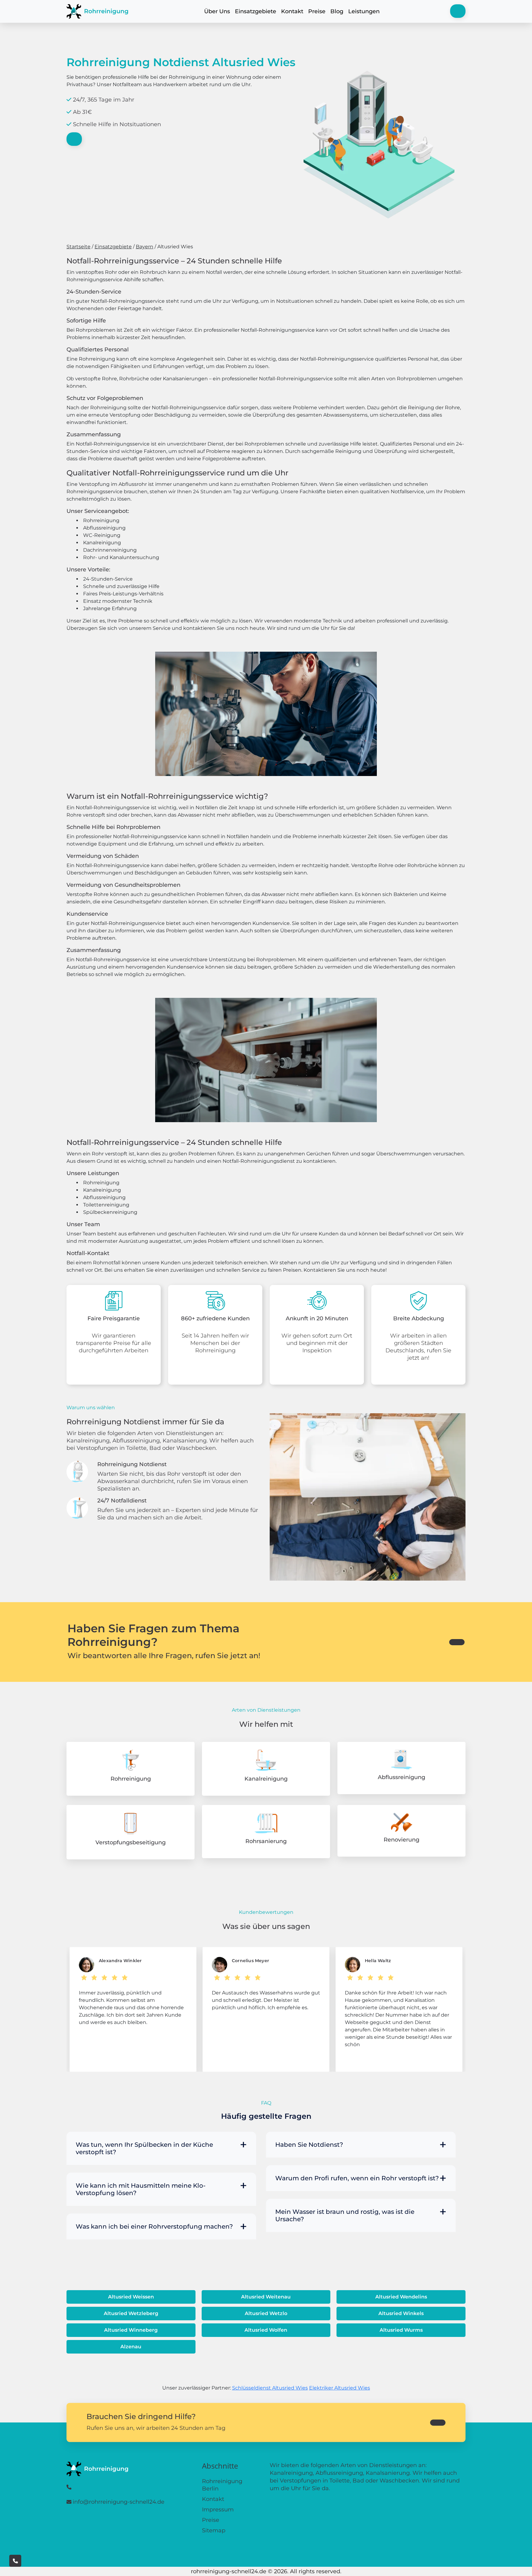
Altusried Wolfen (266, 2330)
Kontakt (292, 11)
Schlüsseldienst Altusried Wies (270, 2388)
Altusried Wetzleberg (131, 2313)
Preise (317, 11)
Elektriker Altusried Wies (340, 2388)
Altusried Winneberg (131, 2330)
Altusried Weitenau (266, 2297)
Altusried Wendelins (401, 2297)
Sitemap (214, 2530)
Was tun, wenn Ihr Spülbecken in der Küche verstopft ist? (144, 2148)
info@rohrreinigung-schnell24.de (119, 2502)
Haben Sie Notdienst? (309, 2145)
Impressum (218, 2510)
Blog (337, 11)
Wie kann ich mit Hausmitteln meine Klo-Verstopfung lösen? (141, 2189)
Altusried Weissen (131, 2297)
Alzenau (131, 2347)
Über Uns (217, 11)
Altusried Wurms (401, 2330)
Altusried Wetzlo (266, 2313)
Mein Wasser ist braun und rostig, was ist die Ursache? (345, 2215)
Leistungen (364, 11)
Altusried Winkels (401, 2313)
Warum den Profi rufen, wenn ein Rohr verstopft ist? (357, 2178)
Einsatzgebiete (256, 11)
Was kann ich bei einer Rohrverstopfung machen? (154, 2226)
